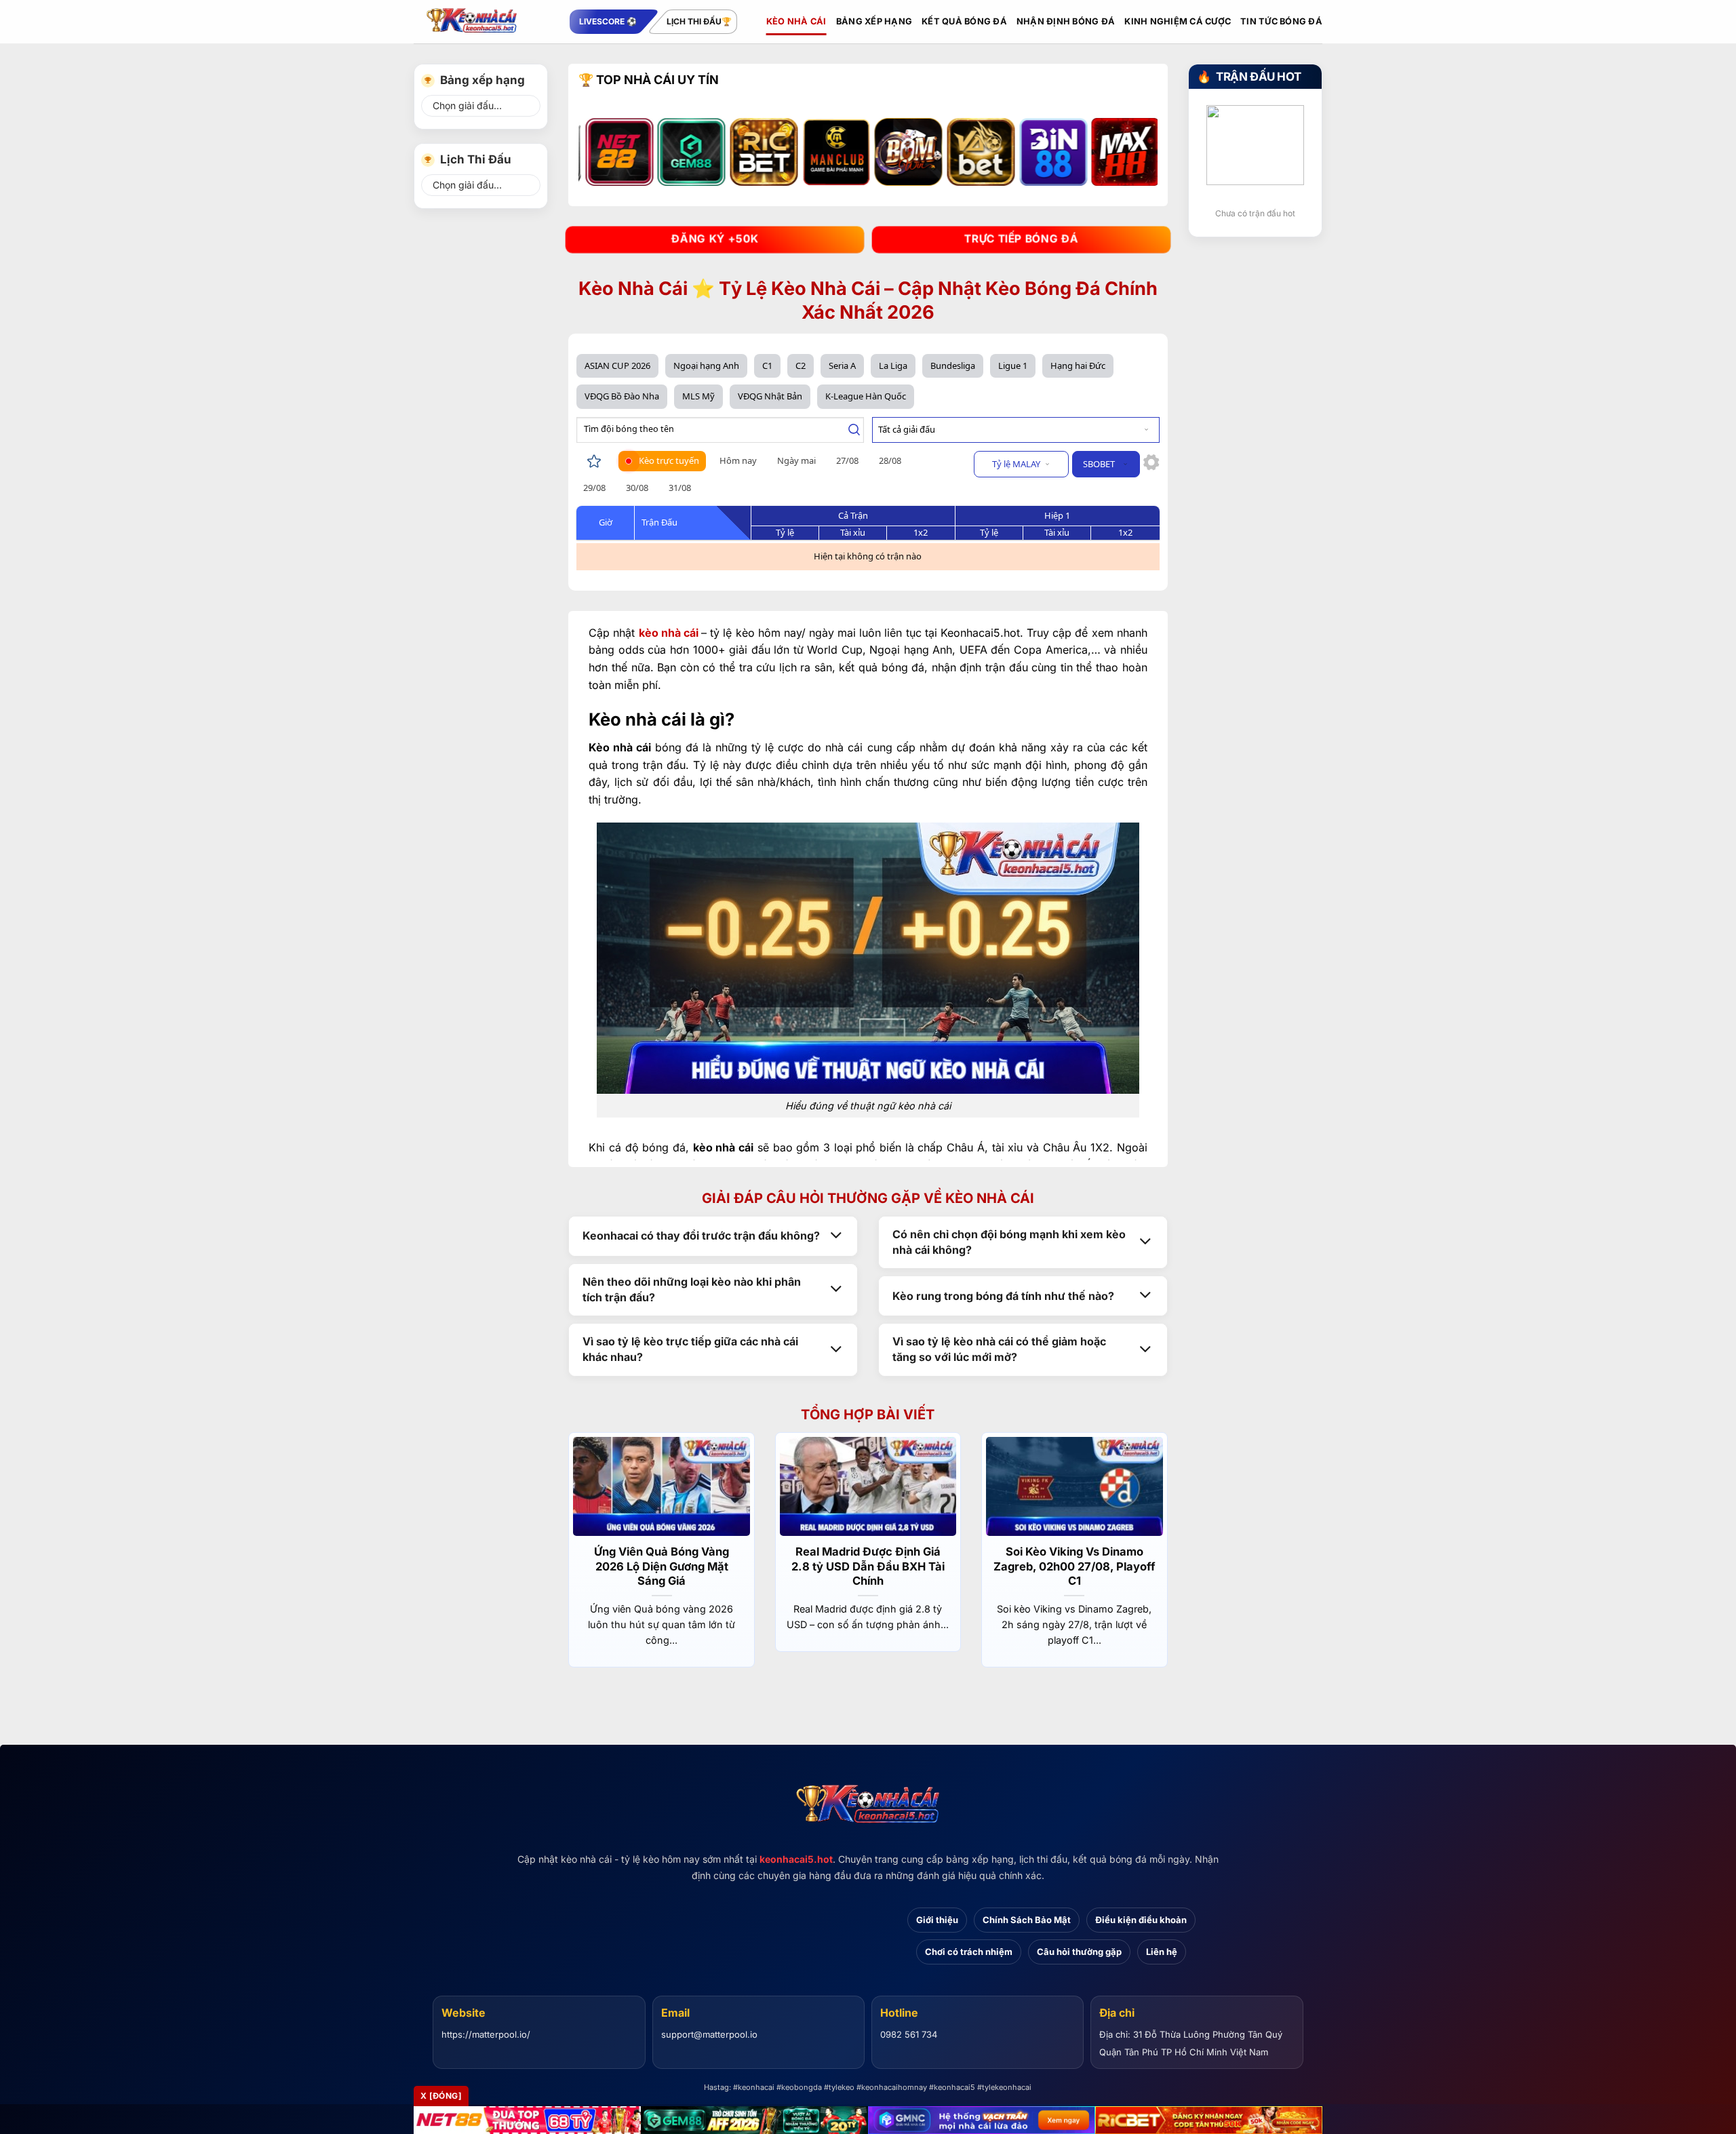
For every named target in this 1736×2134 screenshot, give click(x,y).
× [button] (1086, 849)
